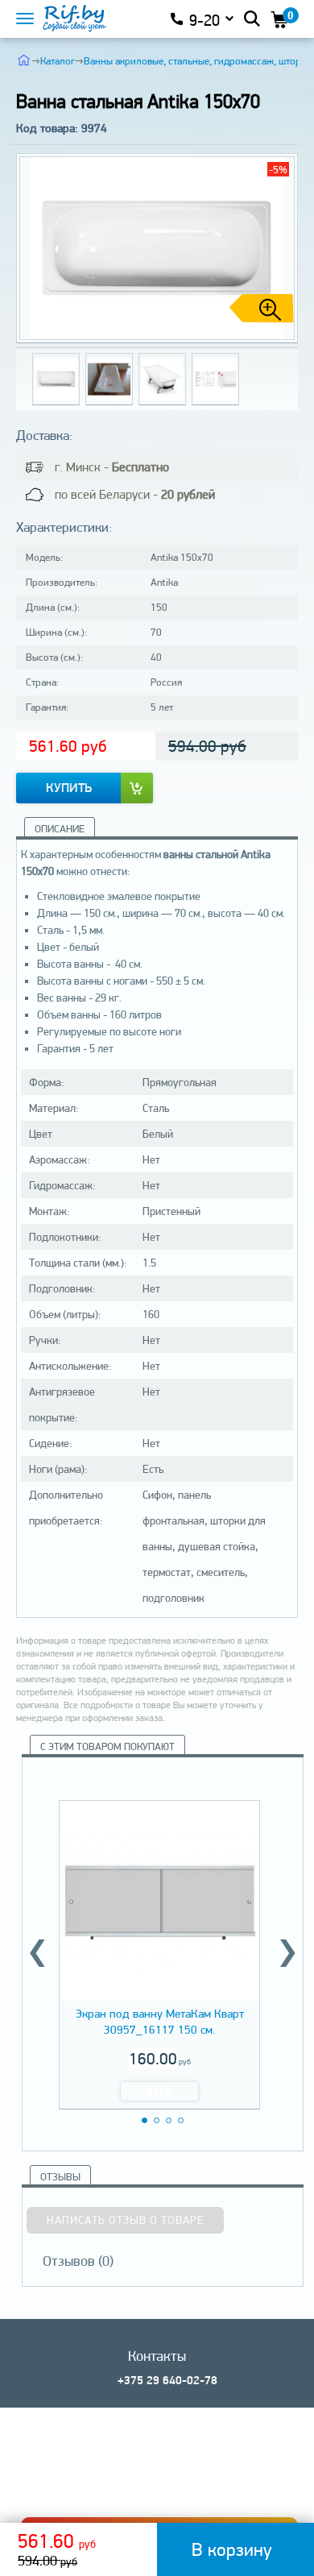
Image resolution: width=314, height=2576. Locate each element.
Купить (69, 788)
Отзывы (60, 2177)
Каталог (58, 61)
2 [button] (157, 2120)
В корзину (232, 2549)
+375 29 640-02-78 (167, 2380)
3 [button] (169, 2120)
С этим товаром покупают (107, 1746)
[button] (279, 248)
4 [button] (181, 2120)
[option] (159, 1952)
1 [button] (145, 2120)
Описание (60, 829)
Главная (24, 60)
